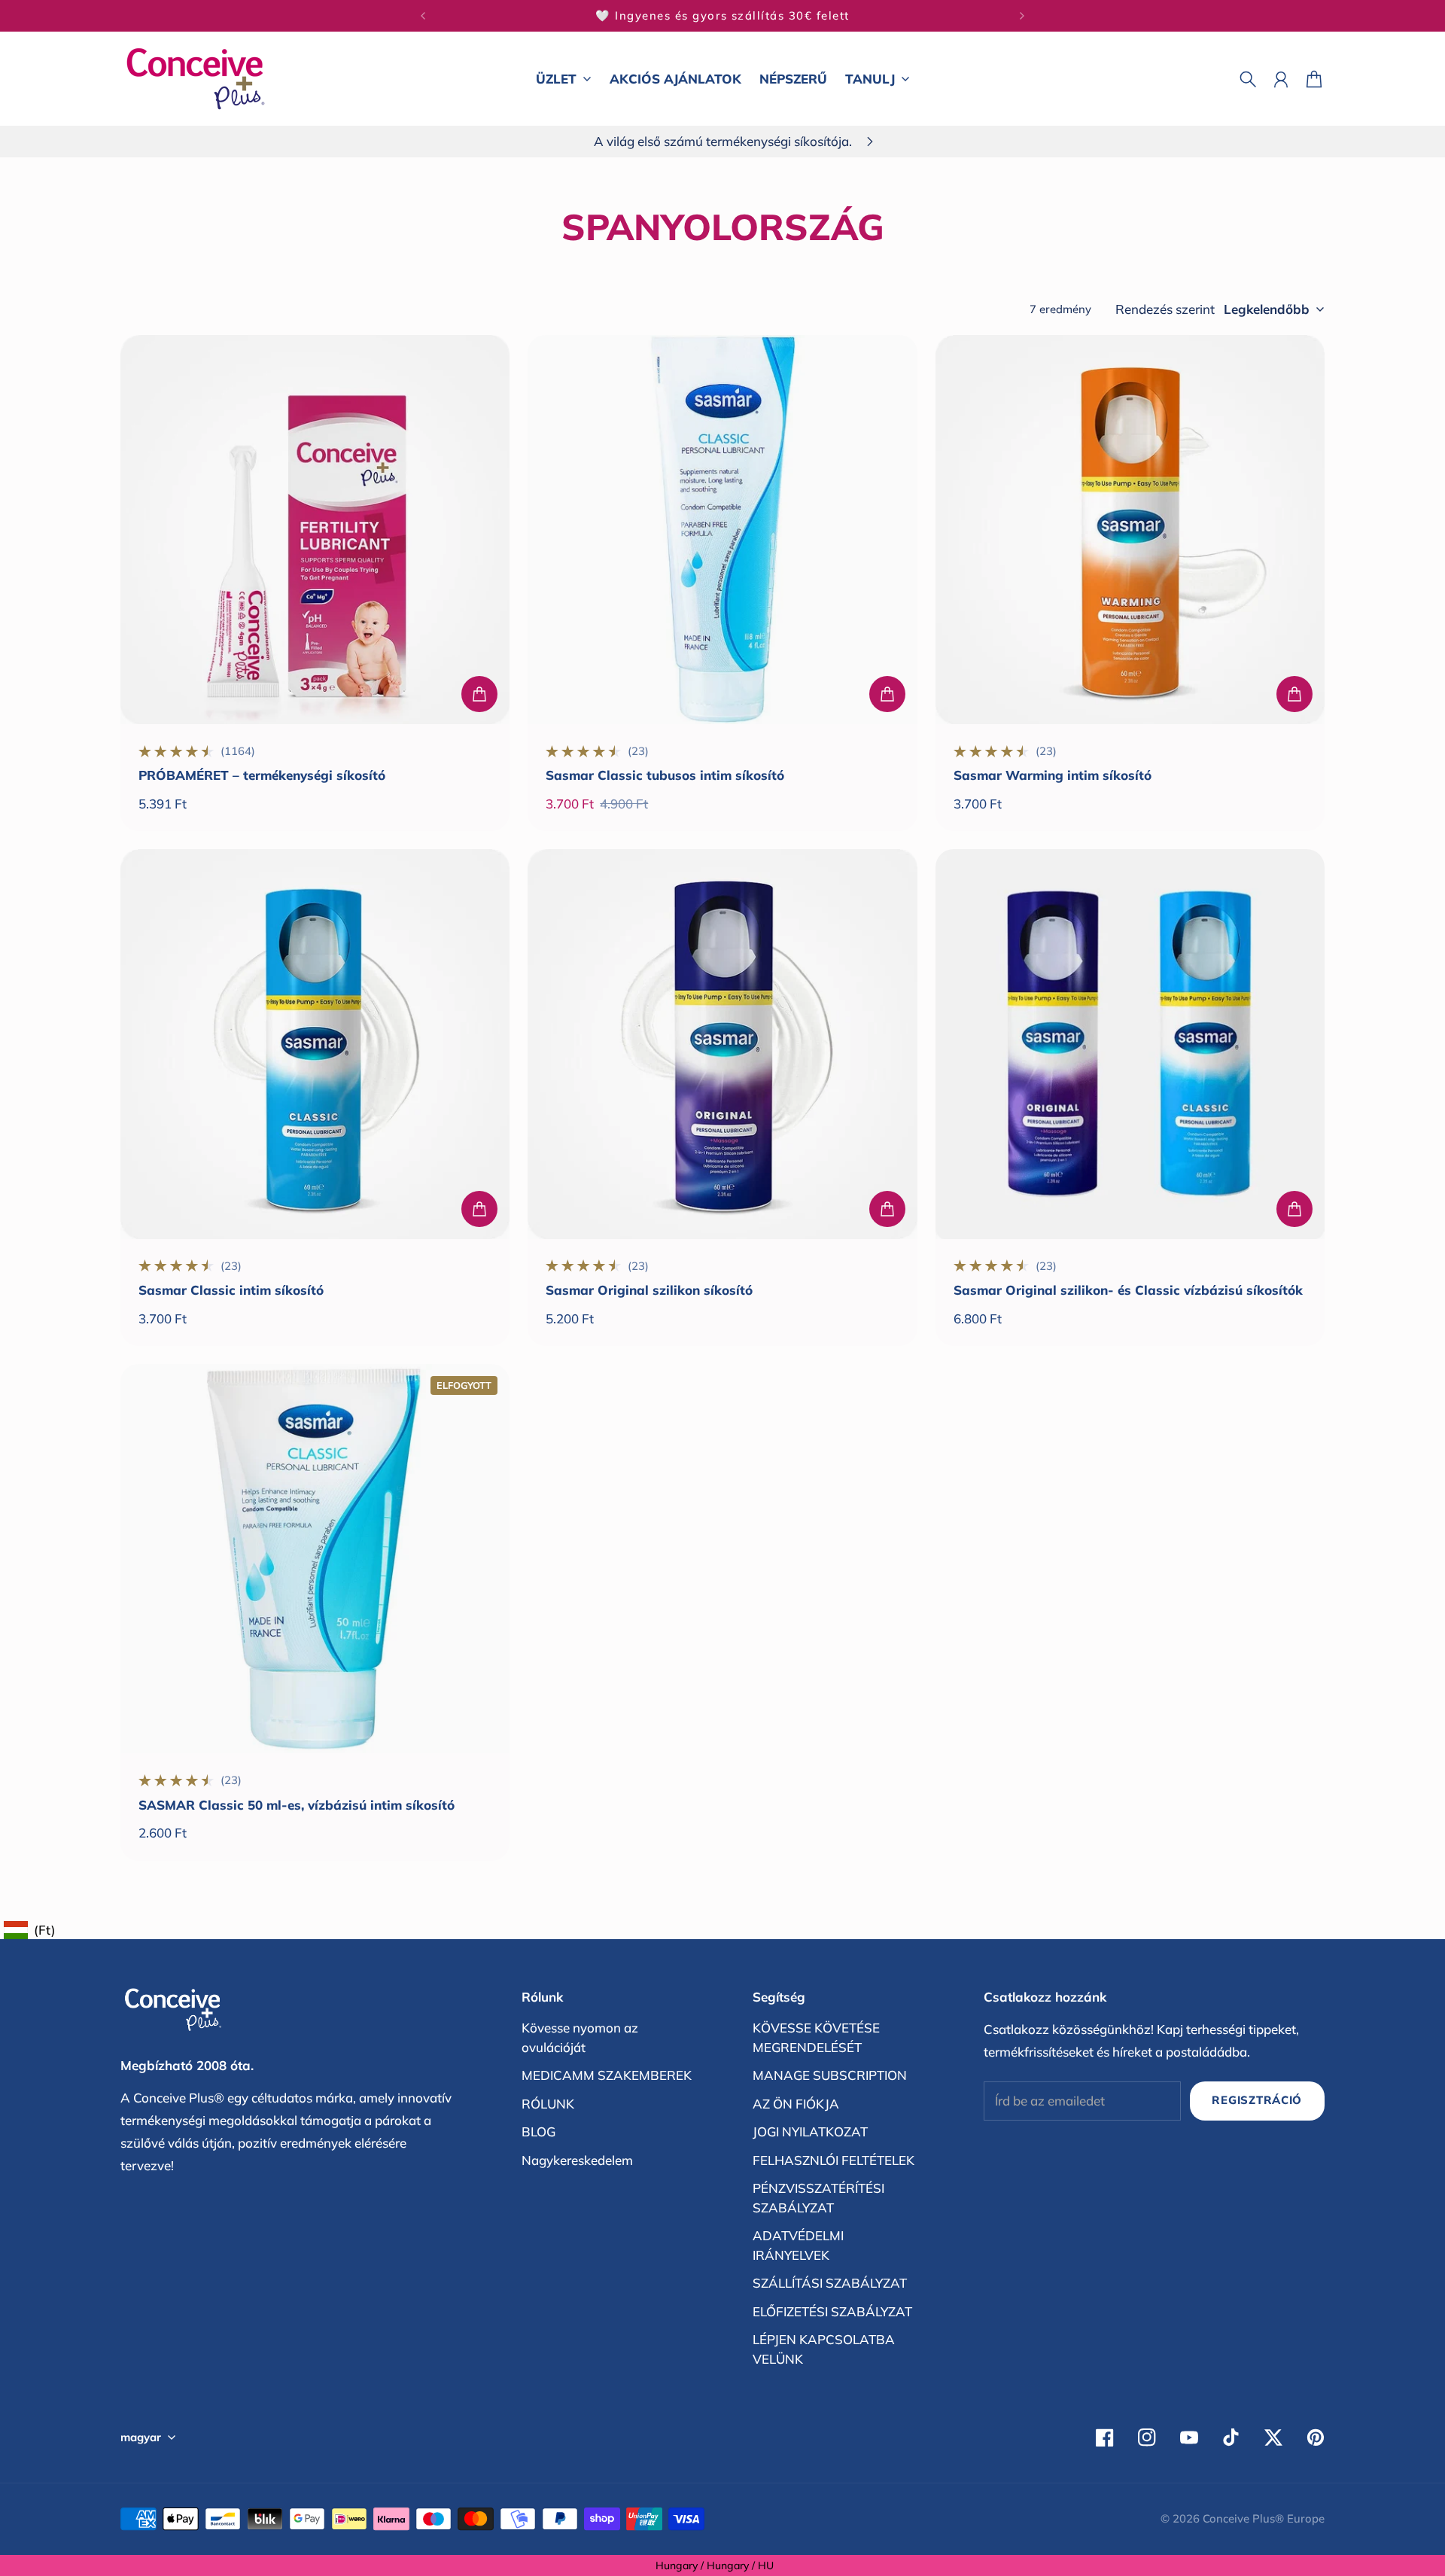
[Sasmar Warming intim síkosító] (1130, 530)
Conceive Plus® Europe (1264, 2518)
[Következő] (1022, 16)
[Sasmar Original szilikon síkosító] (722, 1044)
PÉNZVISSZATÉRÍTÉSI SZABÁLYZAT (818, 2198)
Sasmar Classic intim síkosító (231, 1290)
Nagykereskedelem (577, 2160)
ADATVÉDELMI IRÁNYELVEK (798, 2245)
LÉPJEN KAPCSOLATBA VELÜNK (824, 2349)
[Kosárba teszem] (479, 694)
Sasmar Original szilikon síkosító (649, 1290)
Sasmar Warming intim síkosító (1053, 775)
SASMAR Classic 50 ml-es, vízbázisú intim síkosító (297, 1805)
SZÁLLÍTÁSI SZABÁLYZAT (830, 2283)
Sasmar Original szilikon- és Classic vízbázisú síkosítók (1128, 1290)
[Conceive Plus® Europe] (196, 79)
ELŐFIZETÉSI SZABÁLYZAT (832, 2311)
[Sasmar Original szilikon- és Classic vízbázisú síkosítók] (1130, 1044)
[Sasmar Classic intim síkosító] (315, 1044)
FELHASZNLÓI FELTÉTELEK (834, 2160)
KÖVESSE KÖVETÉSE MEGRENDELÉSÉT (816, 2037)
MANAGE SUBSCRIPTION (830, 2075)
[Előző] (423, 16)
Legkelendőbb (1267, 309)
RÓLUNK (548, 2104)
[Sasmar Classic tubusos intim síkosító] (722, 530)
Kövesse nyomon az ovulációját (580, 2037)
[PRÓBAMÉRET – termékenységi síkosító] (315, 530)
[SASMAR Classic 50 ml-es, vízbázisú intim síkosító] (315, 1559)
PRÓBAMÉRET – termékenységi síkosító (262, 775)
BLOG (538, 2131)
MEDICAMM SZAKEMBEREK (607, 2075)
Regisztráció (1257, 2100)
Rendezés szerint (1165, 309)
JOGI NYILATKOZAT (810, 2131)
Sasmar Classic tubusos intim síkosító (665, 775)
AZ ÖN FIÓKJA (796, 2104)
